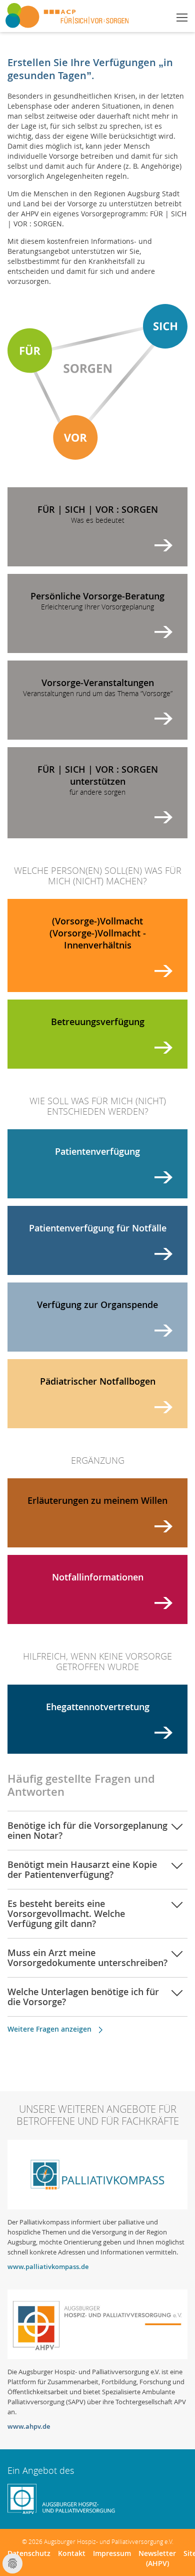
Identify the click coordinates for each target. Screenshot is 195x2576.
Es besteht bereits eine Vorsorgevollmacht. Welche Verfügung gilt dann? (66, 1913)
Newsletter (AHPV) (157, 2558)
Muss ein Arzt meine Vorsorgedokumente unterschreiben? (87, 1958)
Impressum (112, 2553)
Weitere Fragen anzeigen (49, 2029)
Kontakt (72, 2553)
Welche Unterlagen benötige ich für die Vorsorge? (83, 1997)
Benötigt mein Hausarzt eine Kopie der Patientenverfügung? (82, 1869)
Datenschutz (29, 2553)
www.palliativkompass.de (48, 2267)
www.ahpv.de (29, 2426)
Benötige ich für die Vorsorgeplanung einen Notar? (87, 1830)
